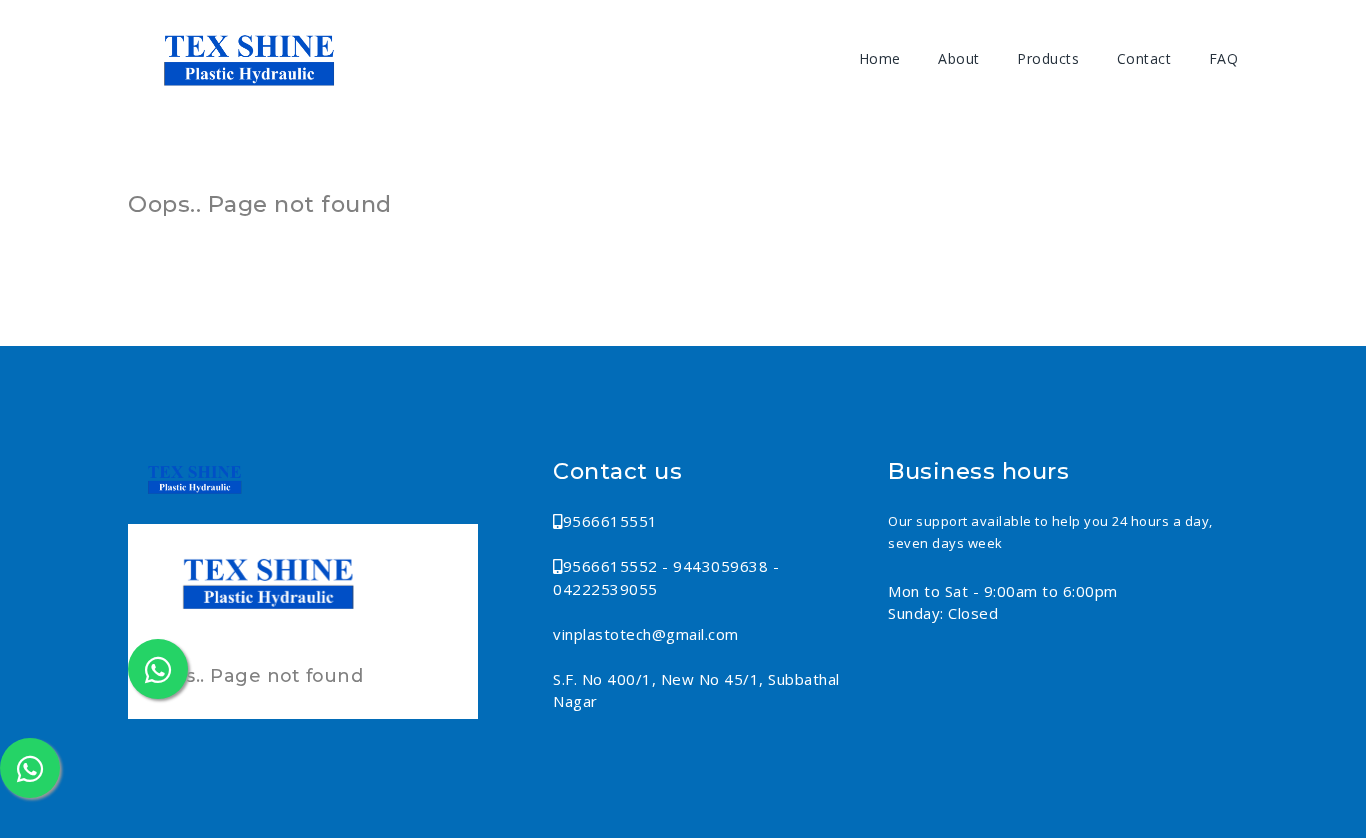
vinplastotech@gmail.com (646, 634)
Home (880, 58)
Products (1048, 58)
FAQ (1224, 58)
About (959, 58)
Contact (1144, 58)
